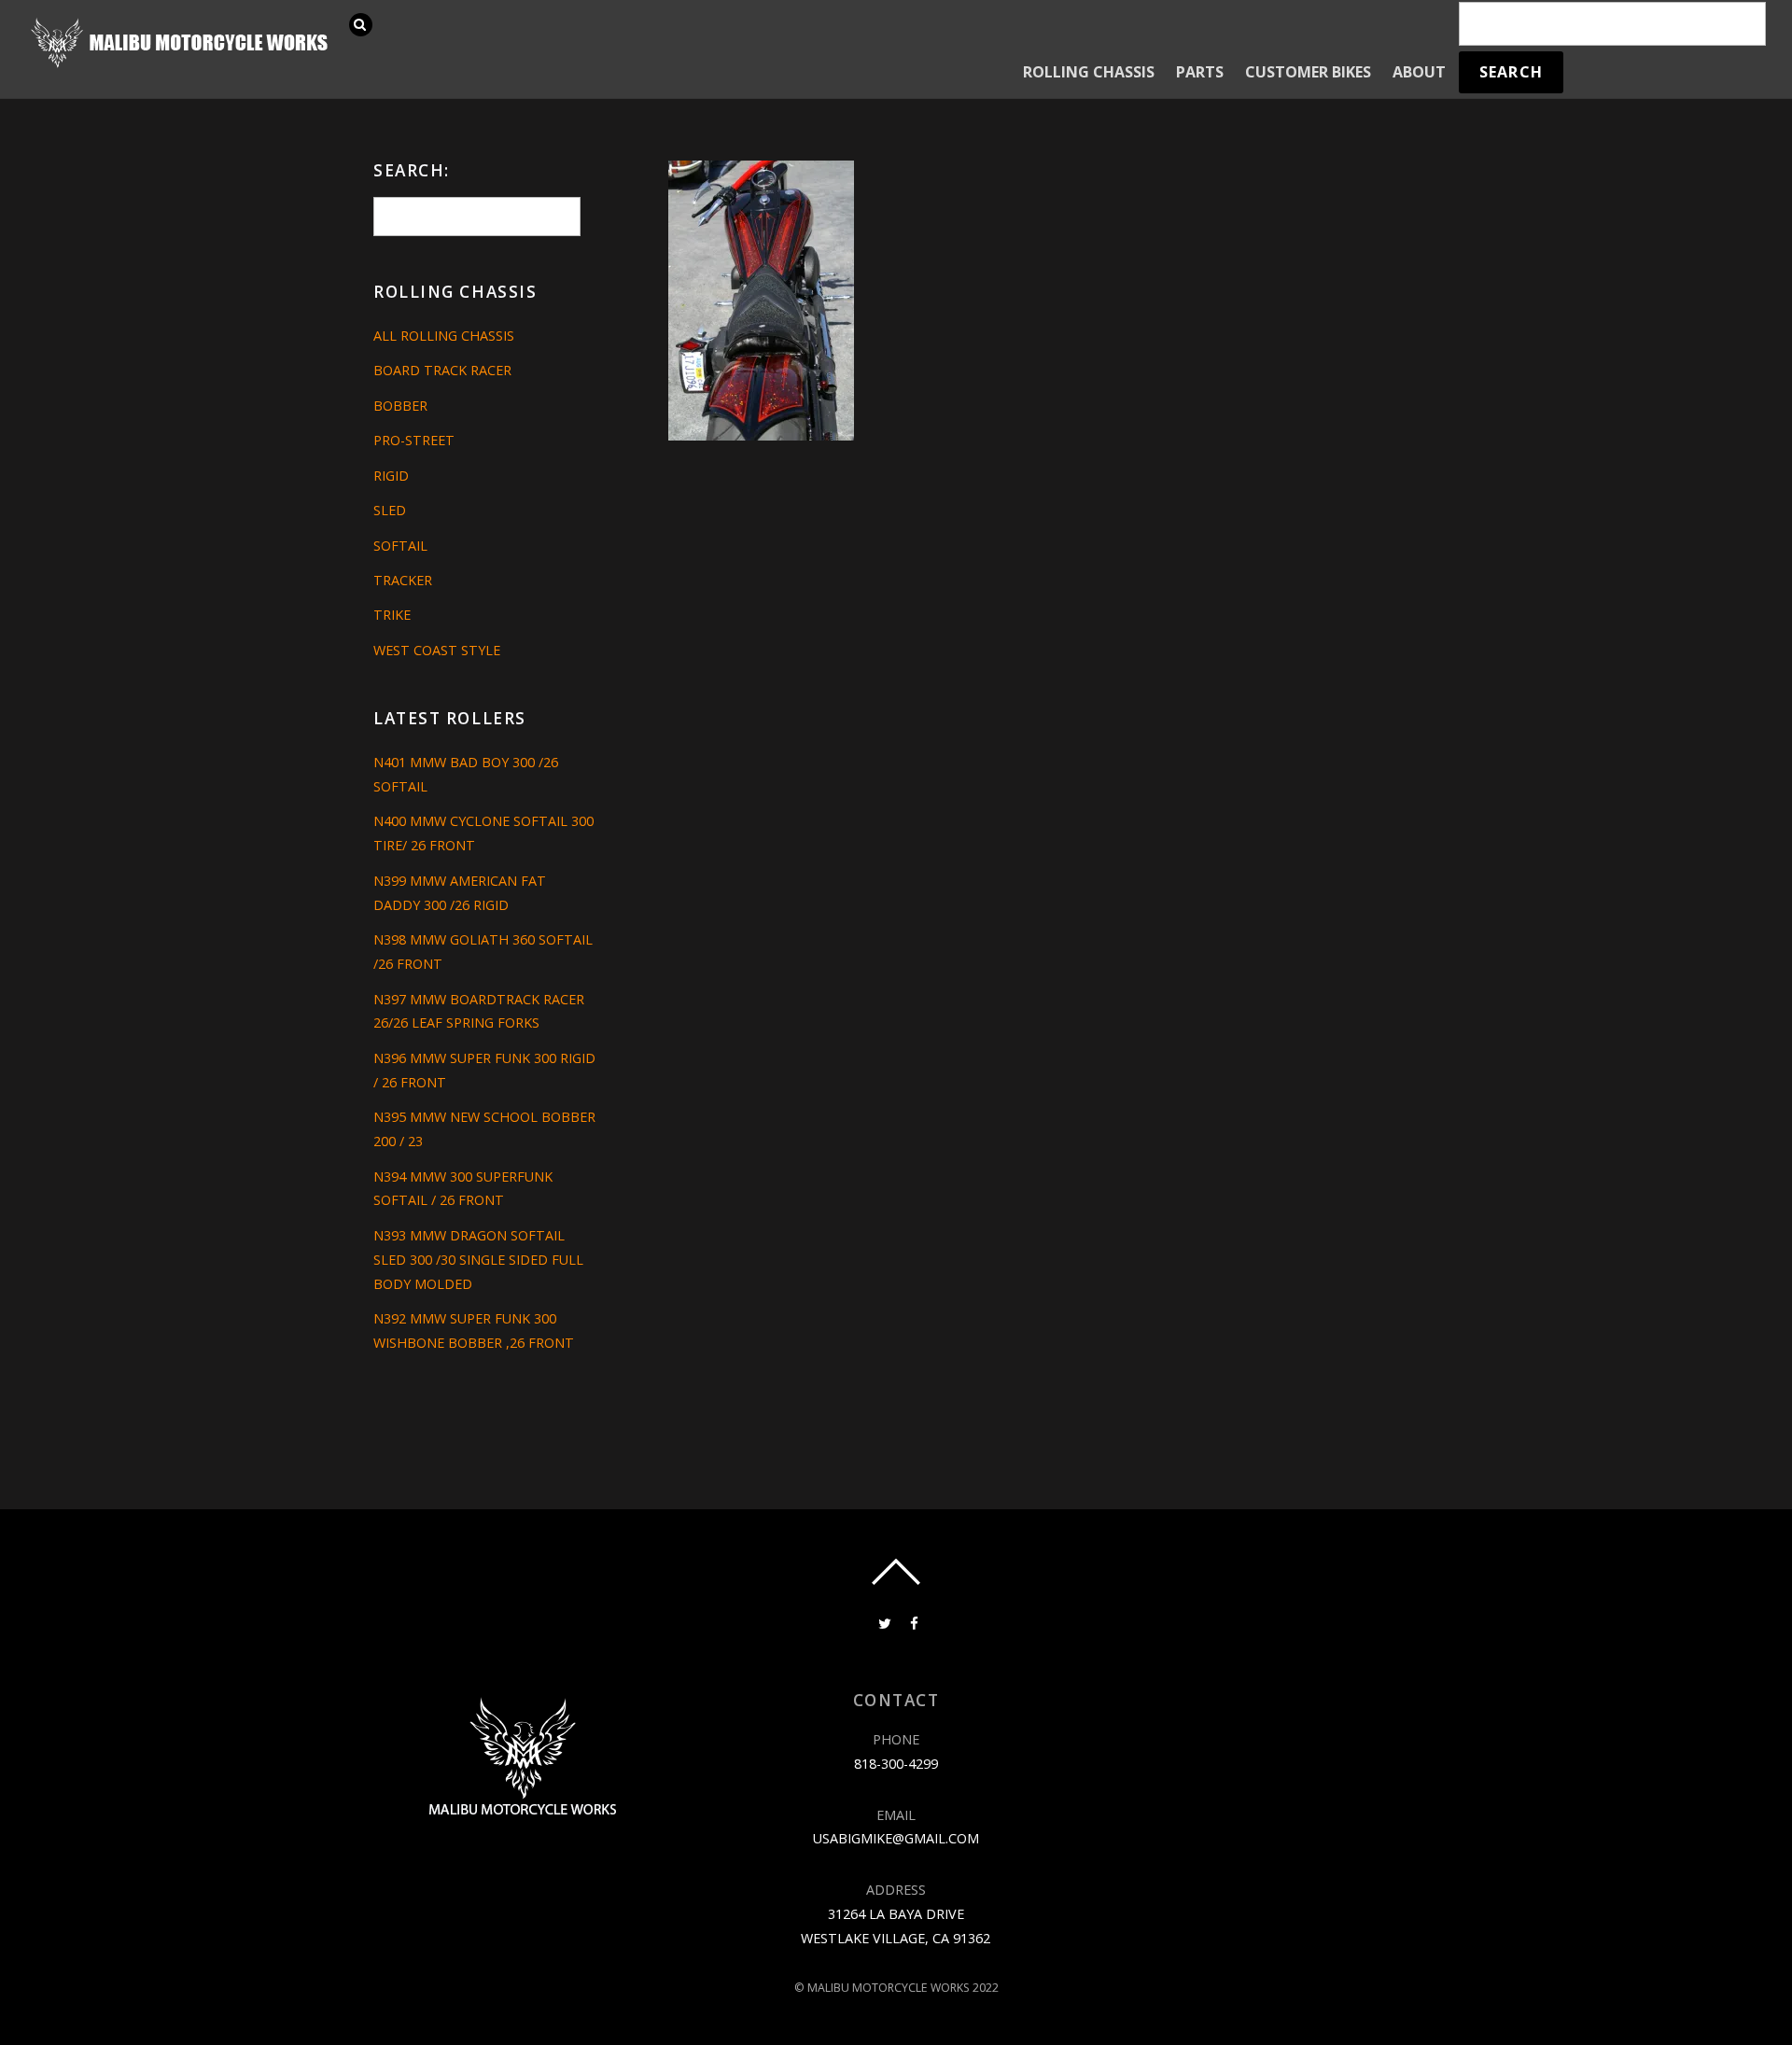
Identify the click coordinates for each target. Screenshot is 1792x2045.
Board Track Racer (442, 370)
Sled (390, 510)
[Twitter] (883, 1622)
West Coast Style (437, 650)
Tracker (403, 580)
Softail (400, 546)
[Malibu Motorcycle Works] (182, 66)
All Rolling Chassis (444, 336)
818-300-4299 (896, 1764)
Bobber (400, 406)
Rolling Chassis (1089, 72)
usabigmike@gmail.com (896, 1838)
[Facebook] (913, 1622)
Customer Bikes (1308, 72)
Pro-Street (414, 440)
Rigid (391, 476)
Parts (1200, 72)
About (1419, 72)
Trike (392, 615)
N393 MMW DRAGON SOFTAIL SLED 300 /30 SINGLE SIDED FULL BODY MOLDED (478, 1260)
